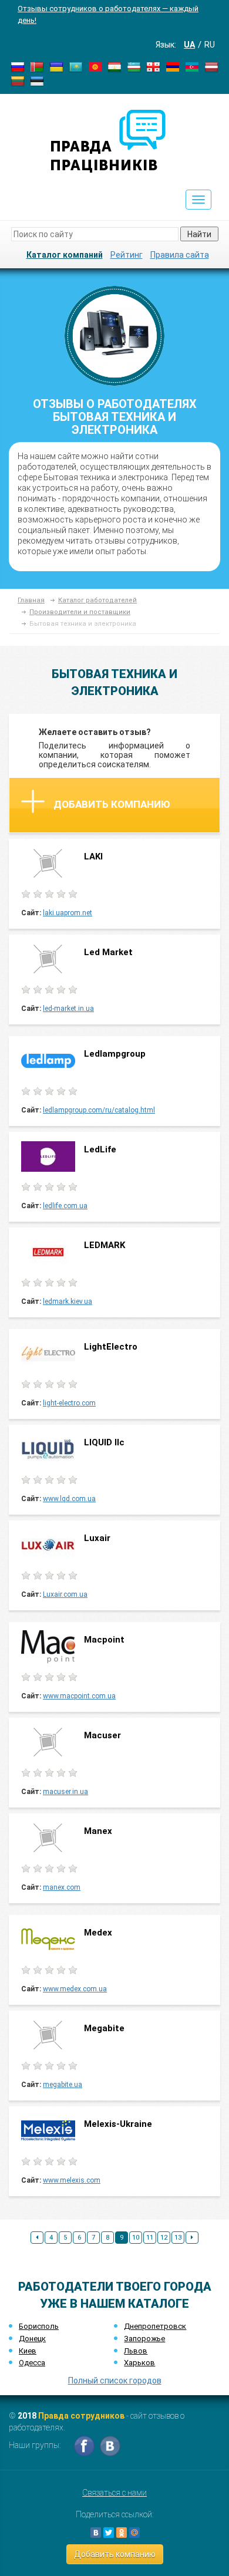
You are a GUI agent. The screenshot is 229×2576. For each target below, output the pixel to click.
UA (189, 45)
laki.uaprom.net (68, 913)
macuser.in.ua (65, 1792)
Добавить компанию (112, 804)
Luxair (97, 1538)
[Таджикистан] (114, 66)
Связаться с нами (114, 2493)
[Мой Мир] (134, 2533)
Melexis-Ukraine (118, 2124)
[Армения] (173, 66)
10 (136, 2238)
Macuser (104, 1735)
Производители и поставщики (80, 612)
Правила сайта (180, 255)
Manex (98, 1831)
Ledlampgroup (115, 1054)
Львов (136, 2351)
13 (178, 2238)
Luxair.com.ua (65, 1594)
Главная (31, 600)
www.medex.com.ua (75, 1989)
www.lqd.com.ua (69, 1499)
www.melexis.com (72, 2180)
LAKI (93, 857)
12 (164, 2238)
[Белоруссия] (37, 66)
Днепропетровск (155, 2326)
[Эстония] (37, 80)
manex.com (62, 1887)
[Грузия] (153, 66)
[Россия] (18, 66)
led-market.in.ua (68, 1009)
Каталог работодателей (97, 600)
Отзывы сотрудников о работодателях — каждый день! (108, 14)
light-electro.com (69, 1403)
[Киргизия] (95, 66)
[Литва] (18, 80)
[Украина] (56, 66)
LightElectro (111, 1347)
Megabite (104, 2028)
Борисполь (39, 2326)
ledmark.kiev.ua (68, 1302)
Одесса (32, 2363)
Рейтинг (127, 255)
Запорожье (144, 2339)
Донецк (32, 2339)
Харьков (139, 2363)
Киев (28, 2351)
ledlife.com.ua (65, 1206)
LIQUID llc (104, 1442)
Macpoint (104, 1640)
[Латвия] (211, 66)
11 (150, 2238)
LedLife (101, 1149)
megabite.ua (63, 2085)
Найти (199, 234)
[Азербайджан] (192, 66)
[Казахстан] (76, 66)
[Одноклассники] (122, 2533)
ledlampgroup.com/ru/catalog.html (99, 1110)
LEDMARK (106, 1245)
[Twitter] (109, 2533)
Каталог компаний (65, 255)
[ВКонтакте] (96, 2533)
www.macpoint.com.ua (79, 1696)
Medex (98, 1933)
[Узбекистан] (134, 66)
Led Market (108, 952)
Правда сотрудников (81, 2416)
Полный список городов (115, 2381)
